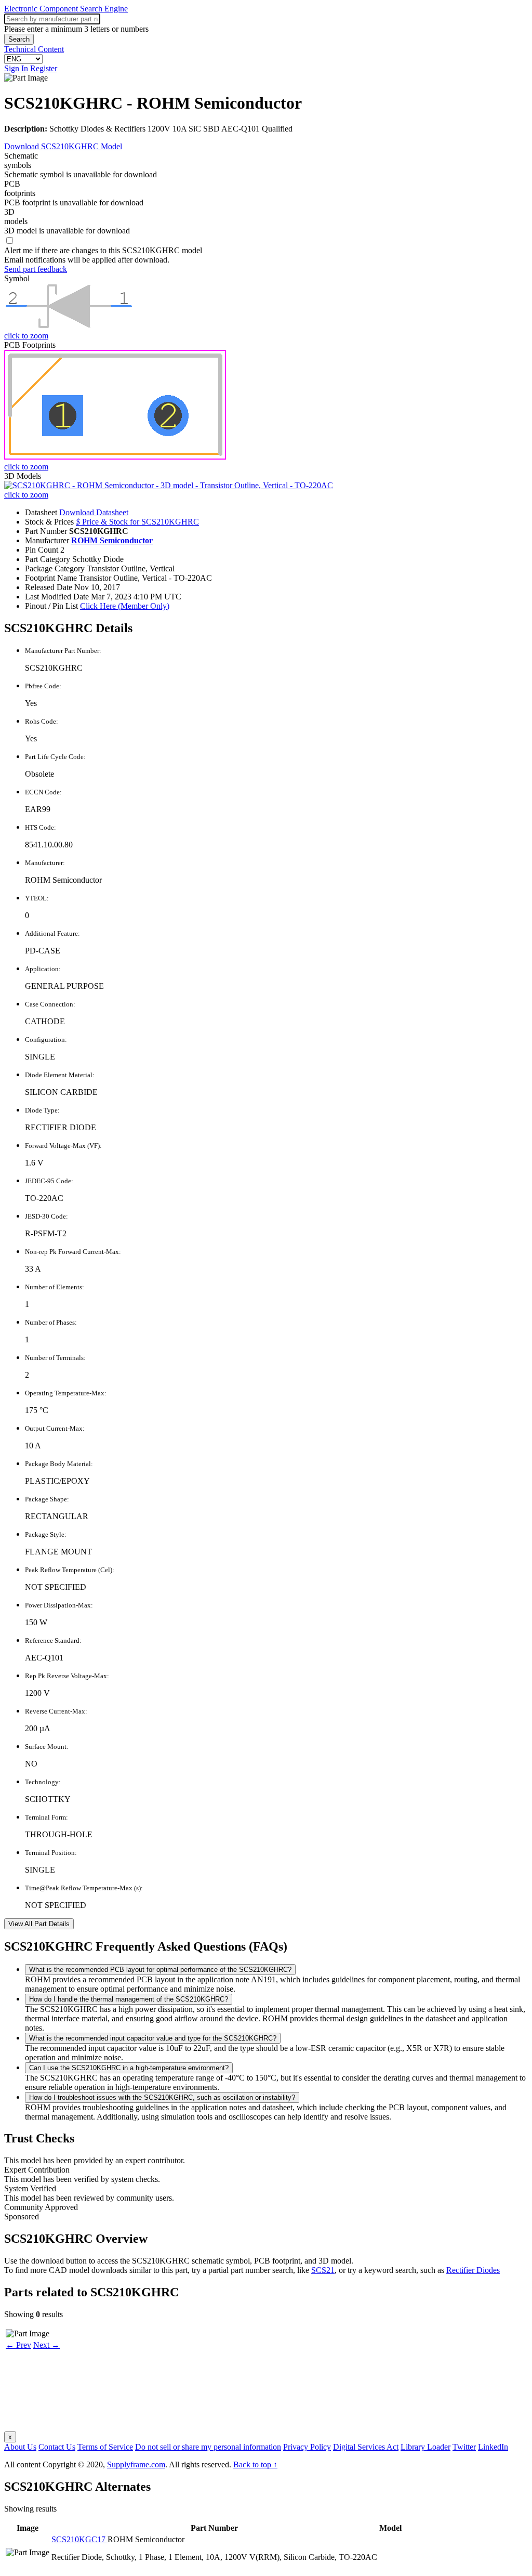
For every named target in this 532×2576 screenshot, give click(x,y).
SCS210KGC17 (79, 2539)
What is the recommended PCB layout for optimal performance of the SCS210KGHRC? (160, 1970)
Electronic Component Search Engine (66, 9)
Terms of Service (105, 2447)
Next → (46, 2345)
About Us (20, 2447)
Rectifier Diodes (473, 2270)
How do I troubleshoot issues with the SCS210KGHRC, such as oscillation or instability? (162, 2097)
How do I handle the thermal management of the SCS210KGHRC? (129, 1999)
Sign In (16, 68)
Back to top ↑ (255, 2464)
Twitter (464, 2447)
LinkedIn (493, 2447)
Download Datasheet (94, 512)
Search (19, 39)
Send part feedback (36, 269)
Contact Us (57, 2447)
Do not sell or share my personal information (208, 2447)
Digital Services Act (366, 2447)
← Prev (18, 2345)
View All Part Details (39, 1924)
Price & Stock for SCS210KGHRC (137, 522)
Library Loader (425, 2447)
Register (44, 68)
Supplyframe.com (136, 2464)
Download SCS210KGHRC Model (63, 146)
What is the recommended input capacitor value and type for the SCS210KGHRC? (153, 2038)
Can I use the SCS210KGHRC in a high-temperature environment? (129, 2068)
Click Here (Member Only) (125, 606)
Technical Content (34, 49)
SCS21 (323, 2270)
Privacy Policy (307, 2447)
